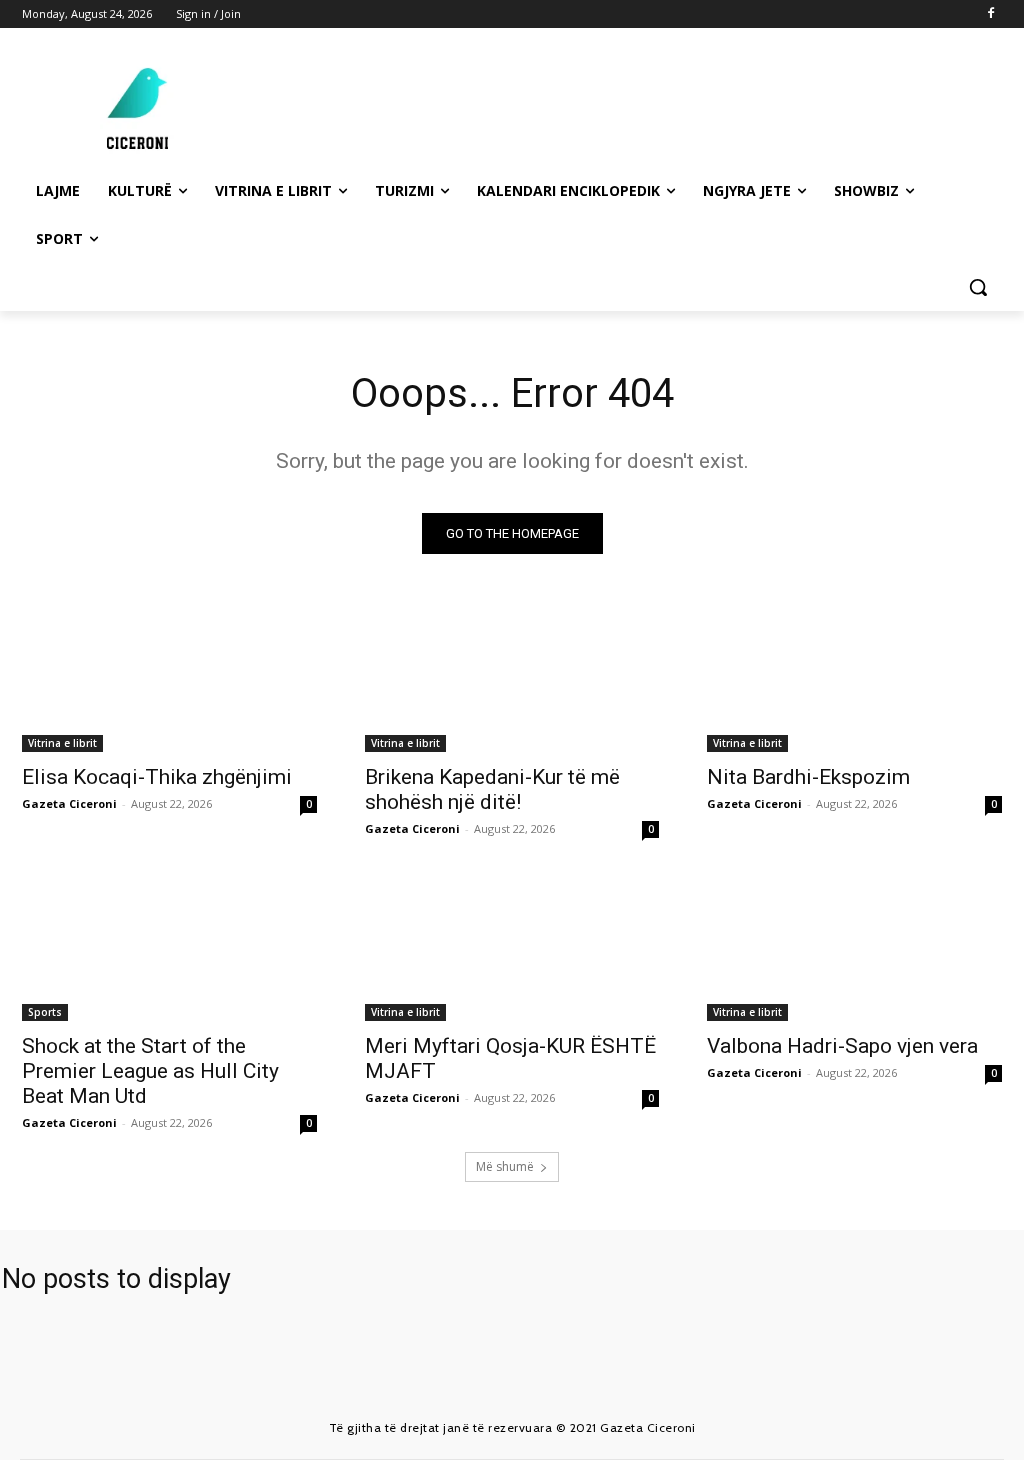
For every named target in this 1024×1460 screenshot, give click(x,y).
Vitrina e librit (62, 743)
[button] (978, 287)
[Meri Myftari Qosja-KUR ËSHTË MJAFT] (512, 947)
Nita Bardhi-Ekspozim (808, 777)
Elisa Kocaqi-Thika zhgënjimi (157, 777)
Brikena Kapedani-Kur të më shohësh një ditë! (492, 789)
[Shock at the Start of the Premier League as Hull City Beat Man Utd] (169, 947)
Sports (45, 1012)
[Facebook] (990, 14)
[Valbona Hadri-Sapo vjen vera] (854, 947)
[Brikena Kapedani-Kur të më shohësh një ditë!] (512, 677)
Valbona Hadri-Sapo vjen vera (842, 1046)
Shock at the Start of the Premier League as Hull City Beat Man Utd (150, 1071)
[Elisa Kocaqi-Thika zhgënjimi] (169, 677)
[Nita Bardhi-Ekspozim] (854, 677)
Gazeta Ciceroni (69, 803)
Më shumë (505, 1166)
